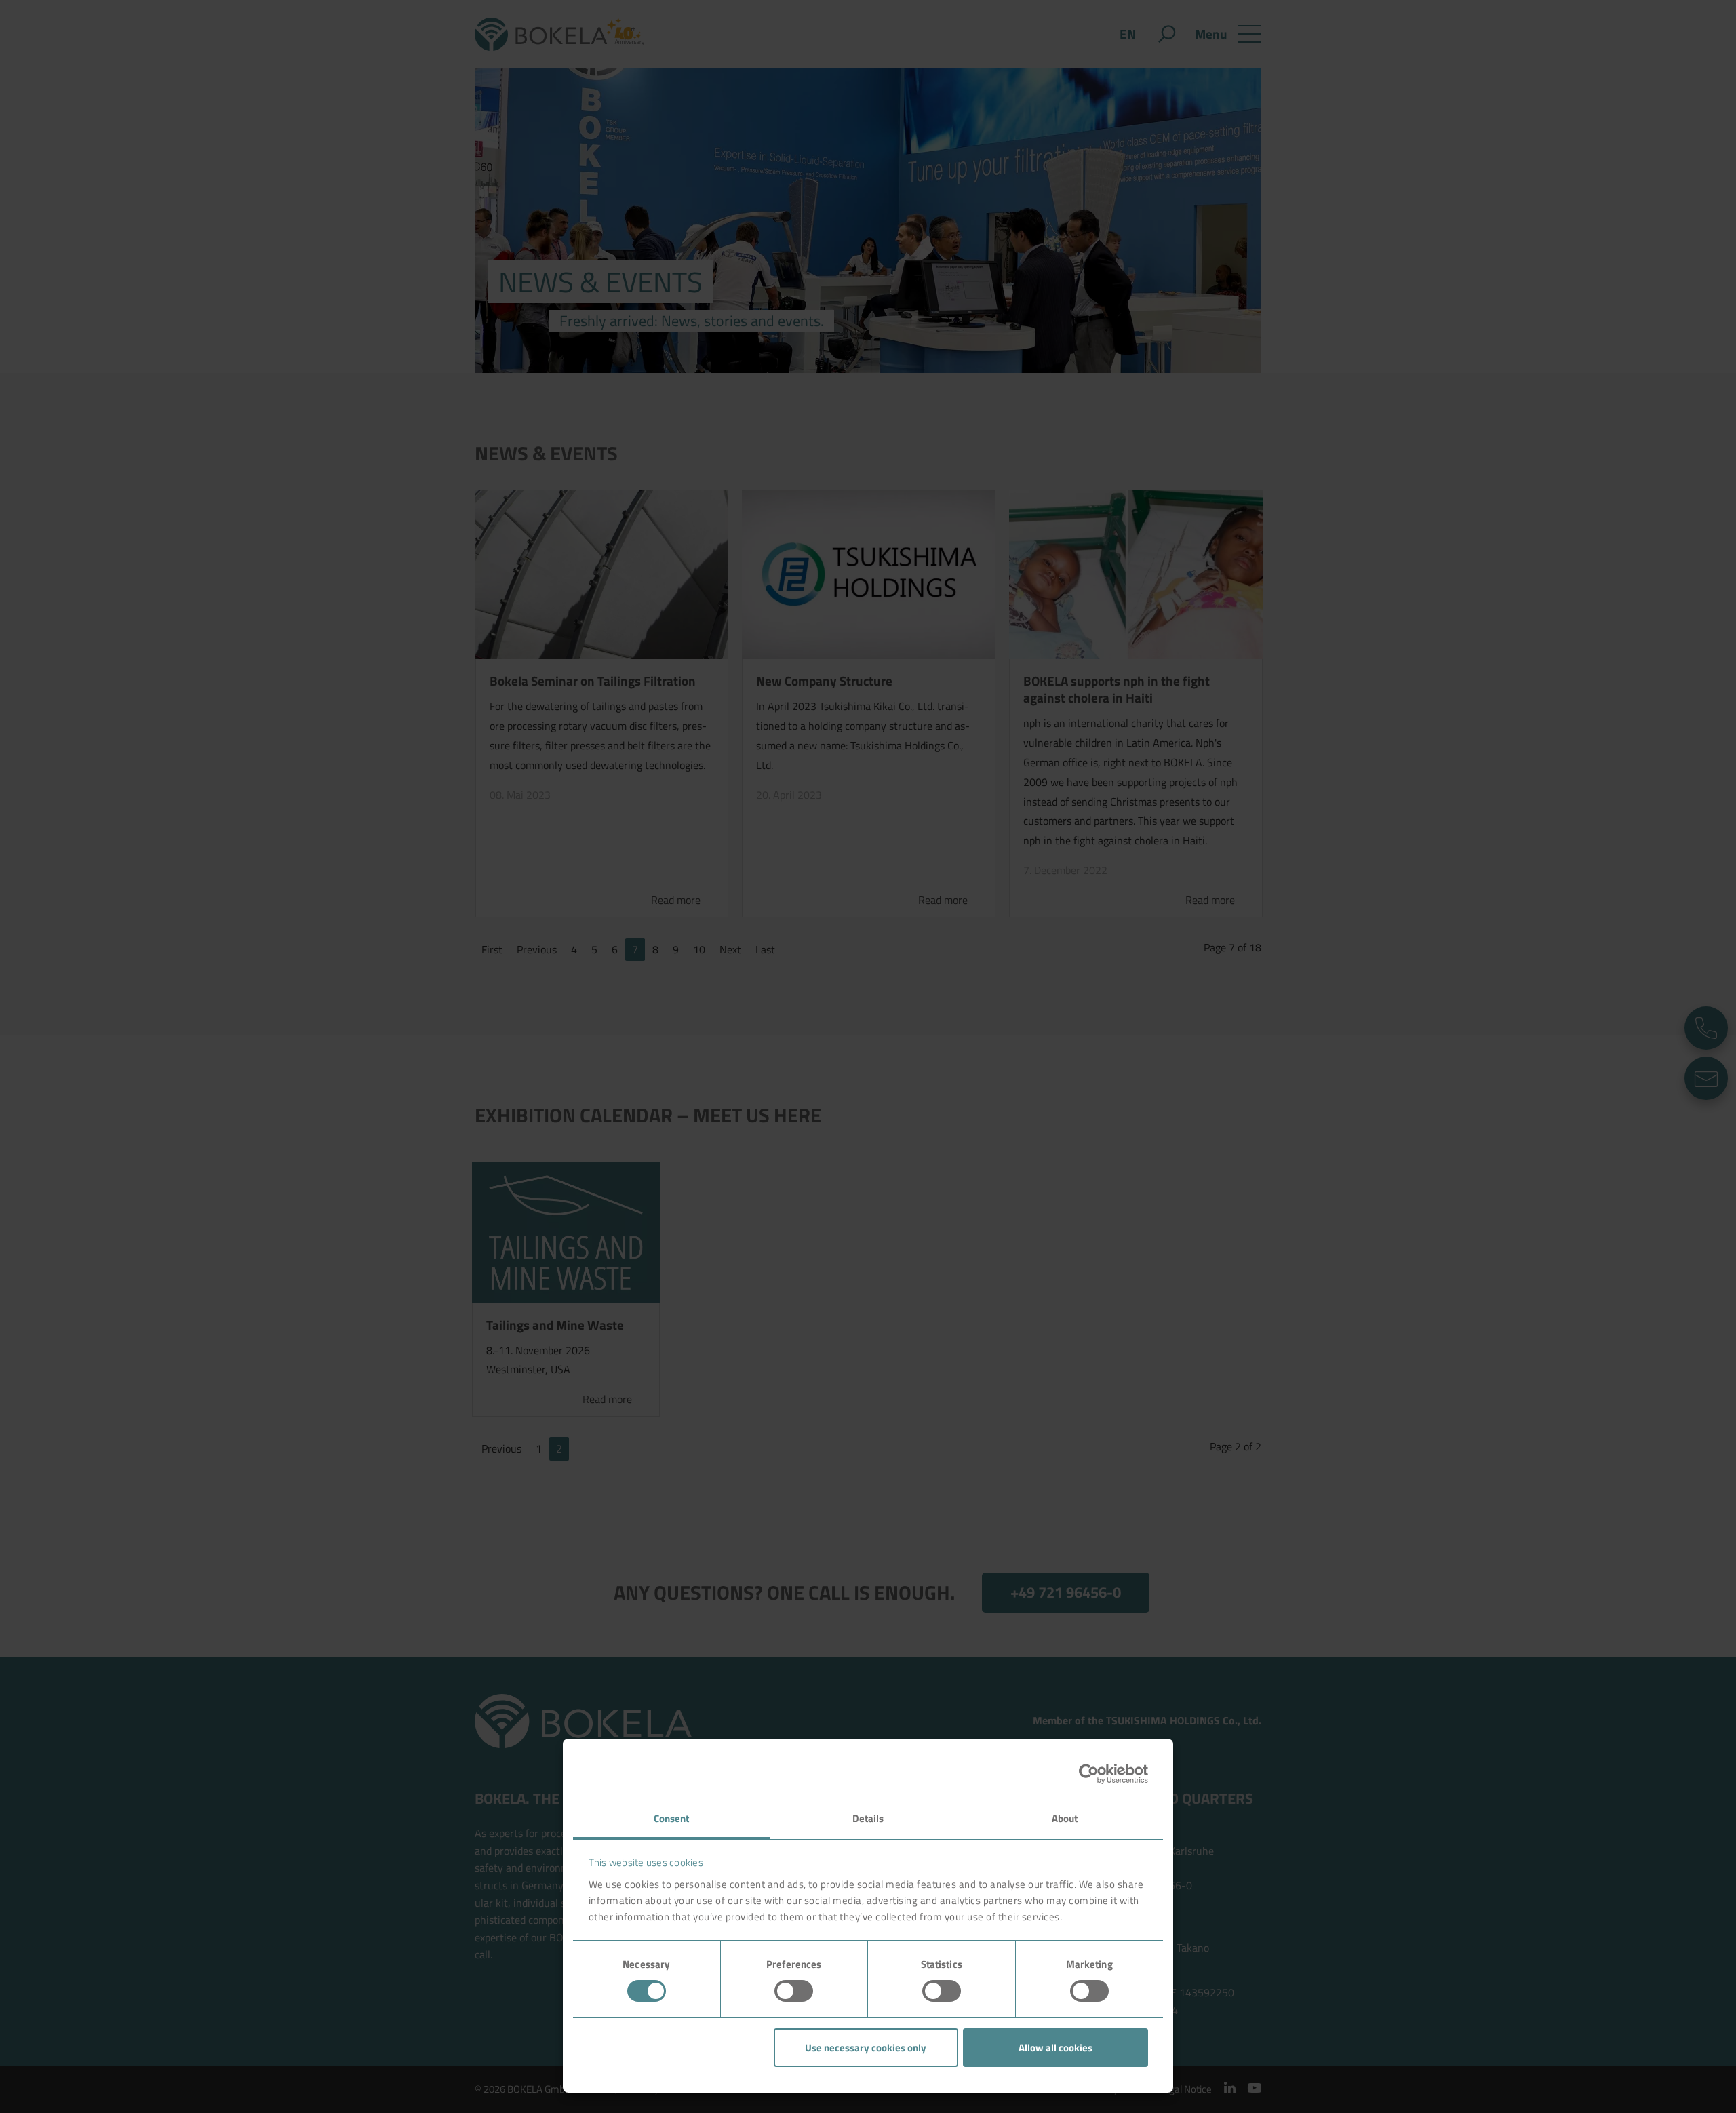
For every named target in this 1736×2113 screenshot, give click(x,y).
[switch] (794, 1991)
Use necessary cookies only (866, 2048)
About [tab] (1065, 1818)
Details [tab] (868, 1818)
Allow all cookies (1056, 2048)
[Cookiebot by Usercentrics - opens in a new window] (1089, 1774)
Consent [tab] (672, 1818)
